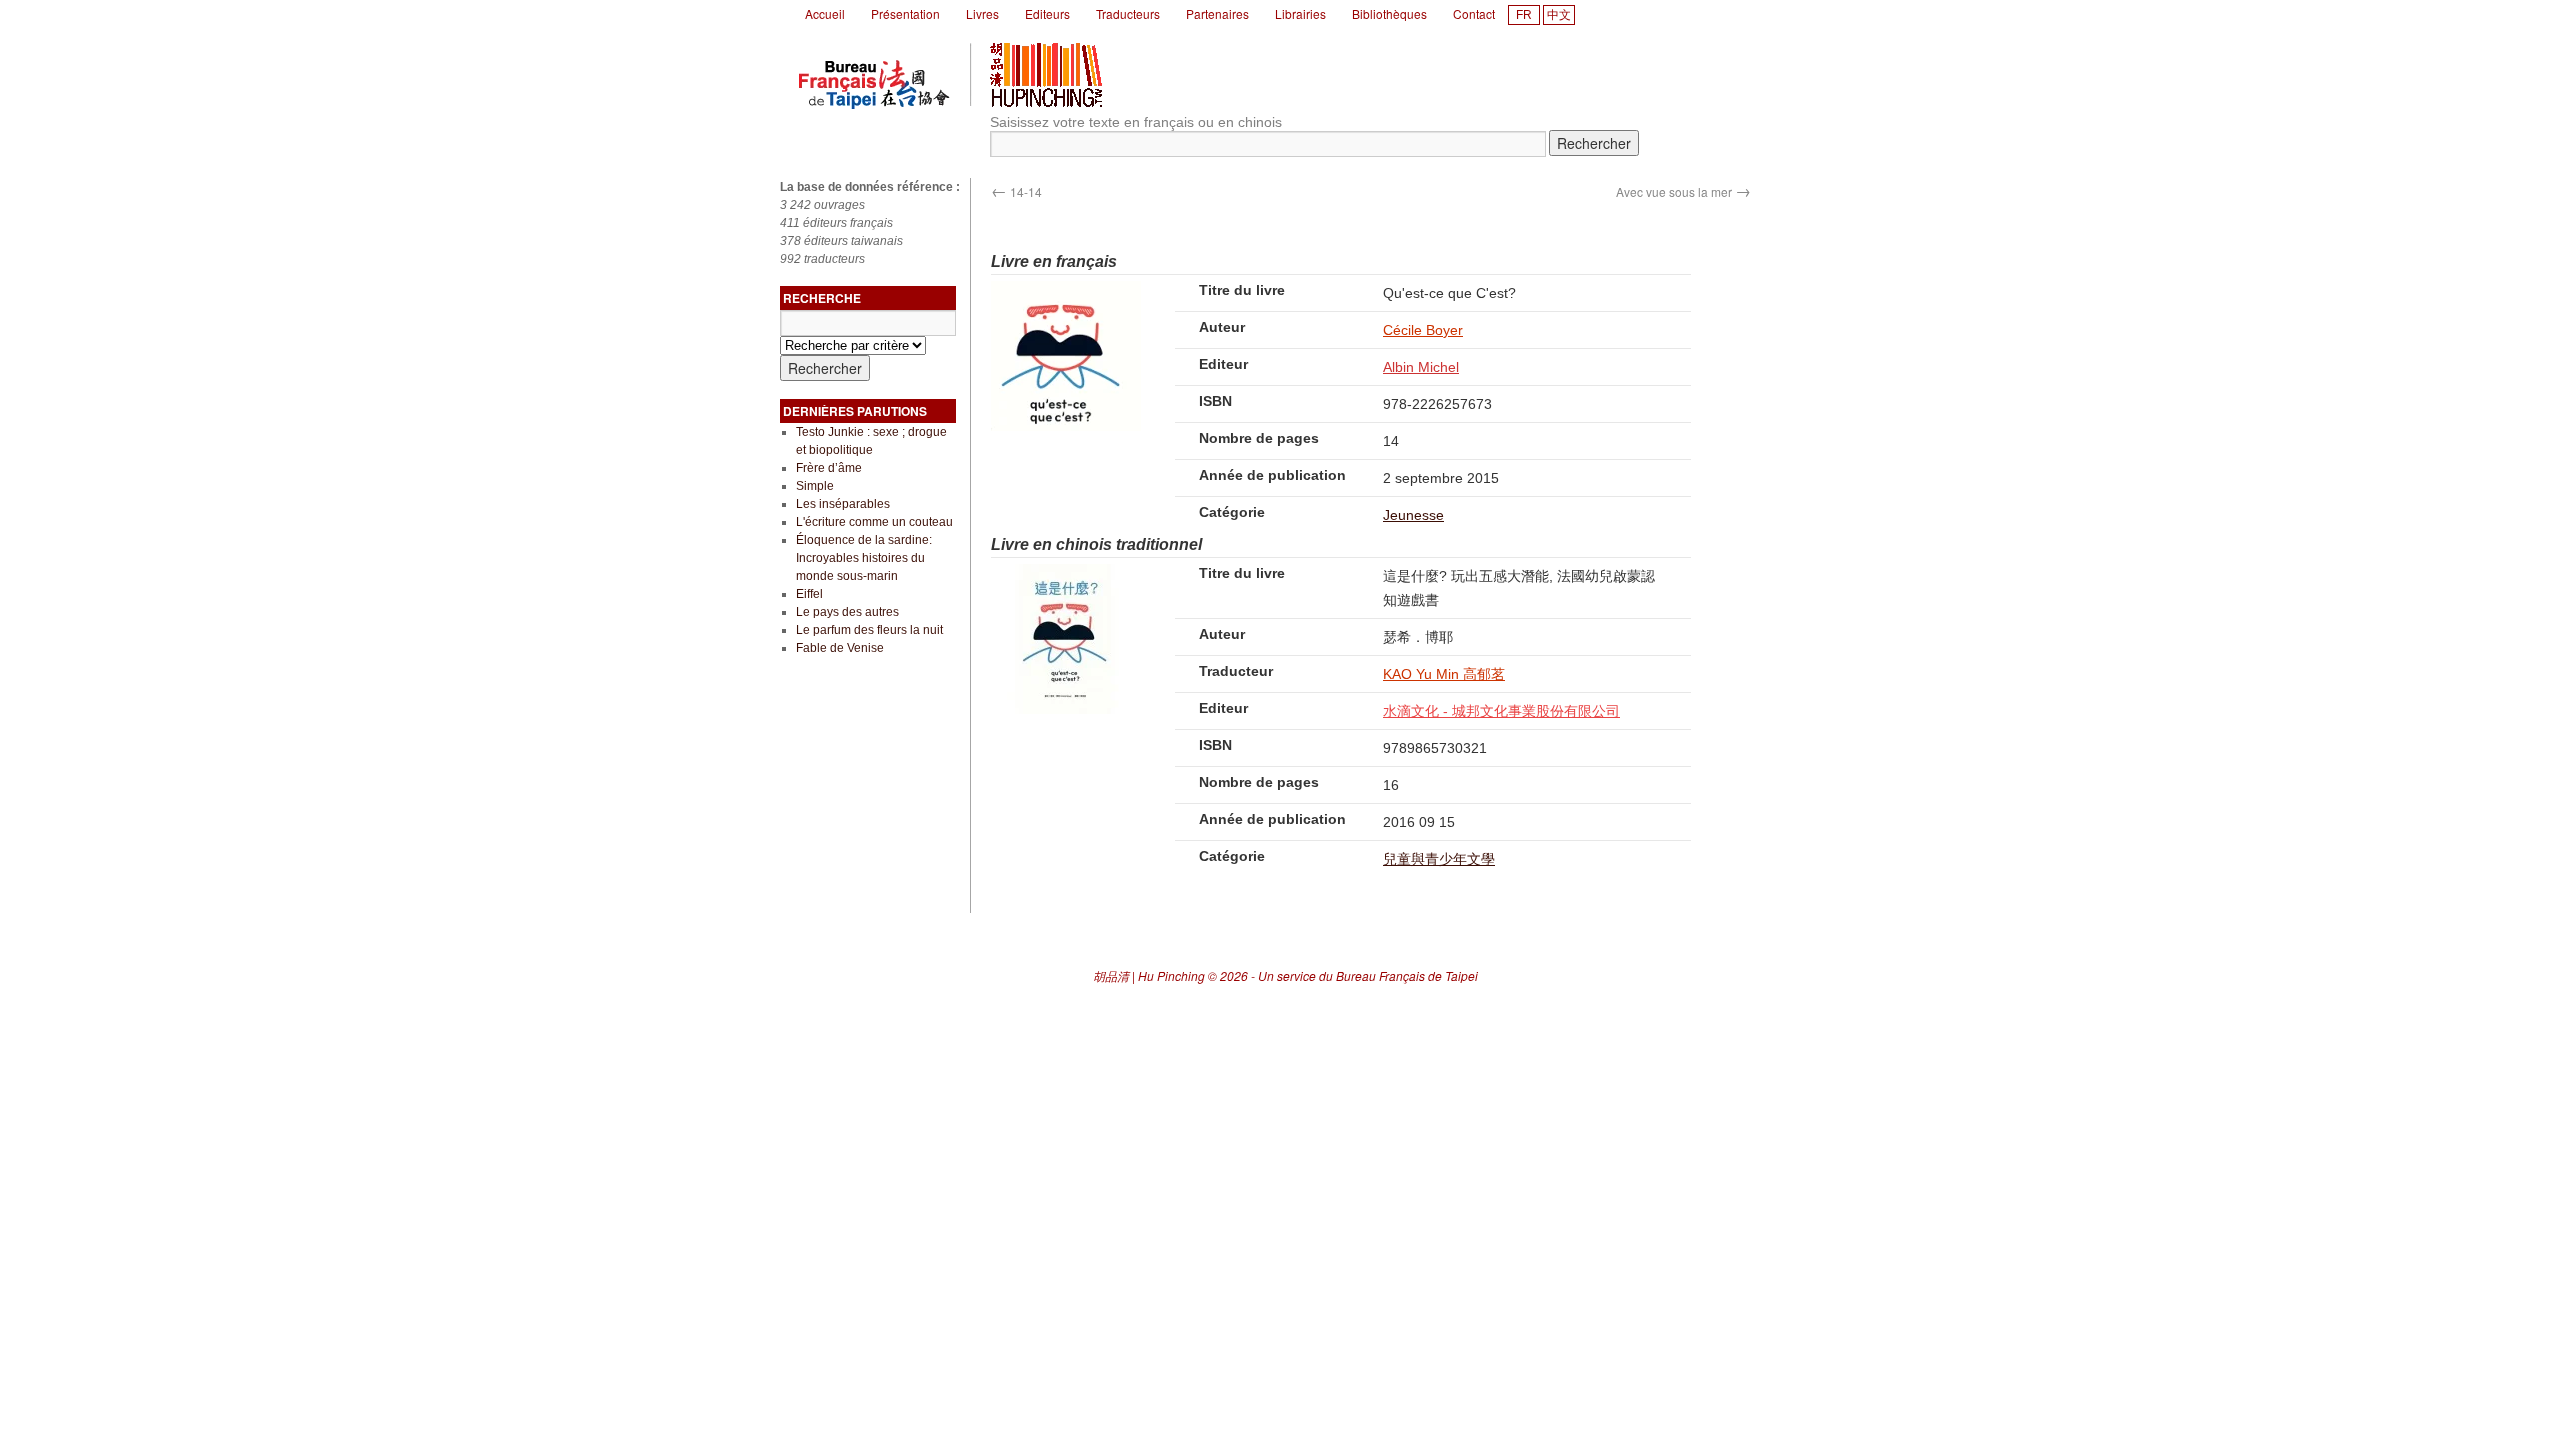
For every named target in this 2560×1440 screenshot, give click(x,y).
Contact (1474, 13)
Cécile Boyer (1423, 330)
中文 (1559, 15)
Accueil (825, 13)
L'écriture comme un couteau (874, 522)
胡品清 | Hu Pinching (1149, 975)
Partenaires (1217, 13)
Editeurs (1047, 13)
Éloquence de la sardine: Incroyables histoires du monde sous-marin (864, 558)
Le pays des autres (847, 612)
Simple (815, 486)
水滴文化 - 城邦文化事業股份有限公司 (1501, 711)
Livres (982, 13)
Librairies (1300, 13)
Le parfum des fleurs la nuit (869, 630)
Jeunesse (1413, 515)
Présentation (905, 13)
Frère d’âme (829, 468)
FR (1524, 15)
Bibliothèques (1389, 13)
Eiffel (809, 594)
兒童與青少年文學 (1439, 859)
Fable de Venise (840, 648)
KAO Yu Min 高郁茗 (1444, 674)
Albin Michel (1421, 367)
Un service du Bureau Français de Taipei (1368, 975)
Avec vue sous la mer (1683, 191)
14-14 (1016, 191)
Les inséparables (843, 504)
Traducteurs (1128, 13)
